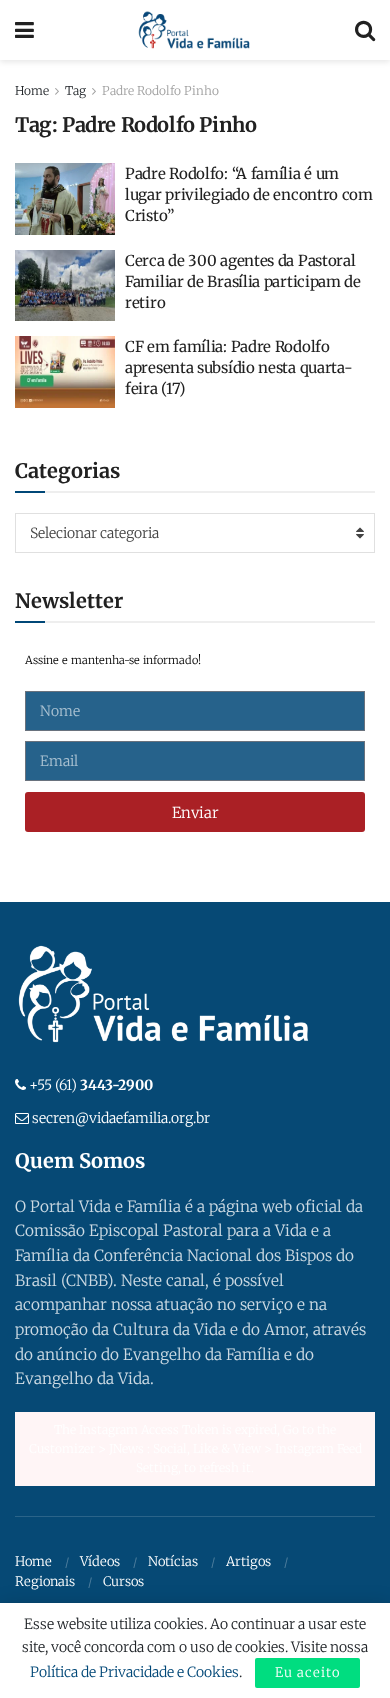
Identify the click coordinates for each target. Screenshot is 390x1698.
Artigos (248, 1561)
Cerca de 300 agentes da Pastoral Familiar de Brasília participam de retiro (243, 281)
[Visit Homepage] (194, 30)
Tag (75, 90)
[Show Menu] (24, 30)
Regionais (45, 1581)
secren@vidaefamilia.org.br (121, 1118)
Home (32, 90)
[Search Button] (365, 30)
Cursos (123, 1581)
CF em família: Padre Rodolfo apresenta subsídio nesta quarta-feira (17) (238, 367)
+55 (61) (91, 1085)
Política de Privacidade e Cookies (134, 1672)
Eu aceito (307, 1672)
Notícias (173, 1561)
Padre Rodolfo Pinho (160, 90)
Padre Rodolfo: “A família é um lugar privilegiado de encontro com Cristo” (249, 194)
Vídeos (100, 1561)
